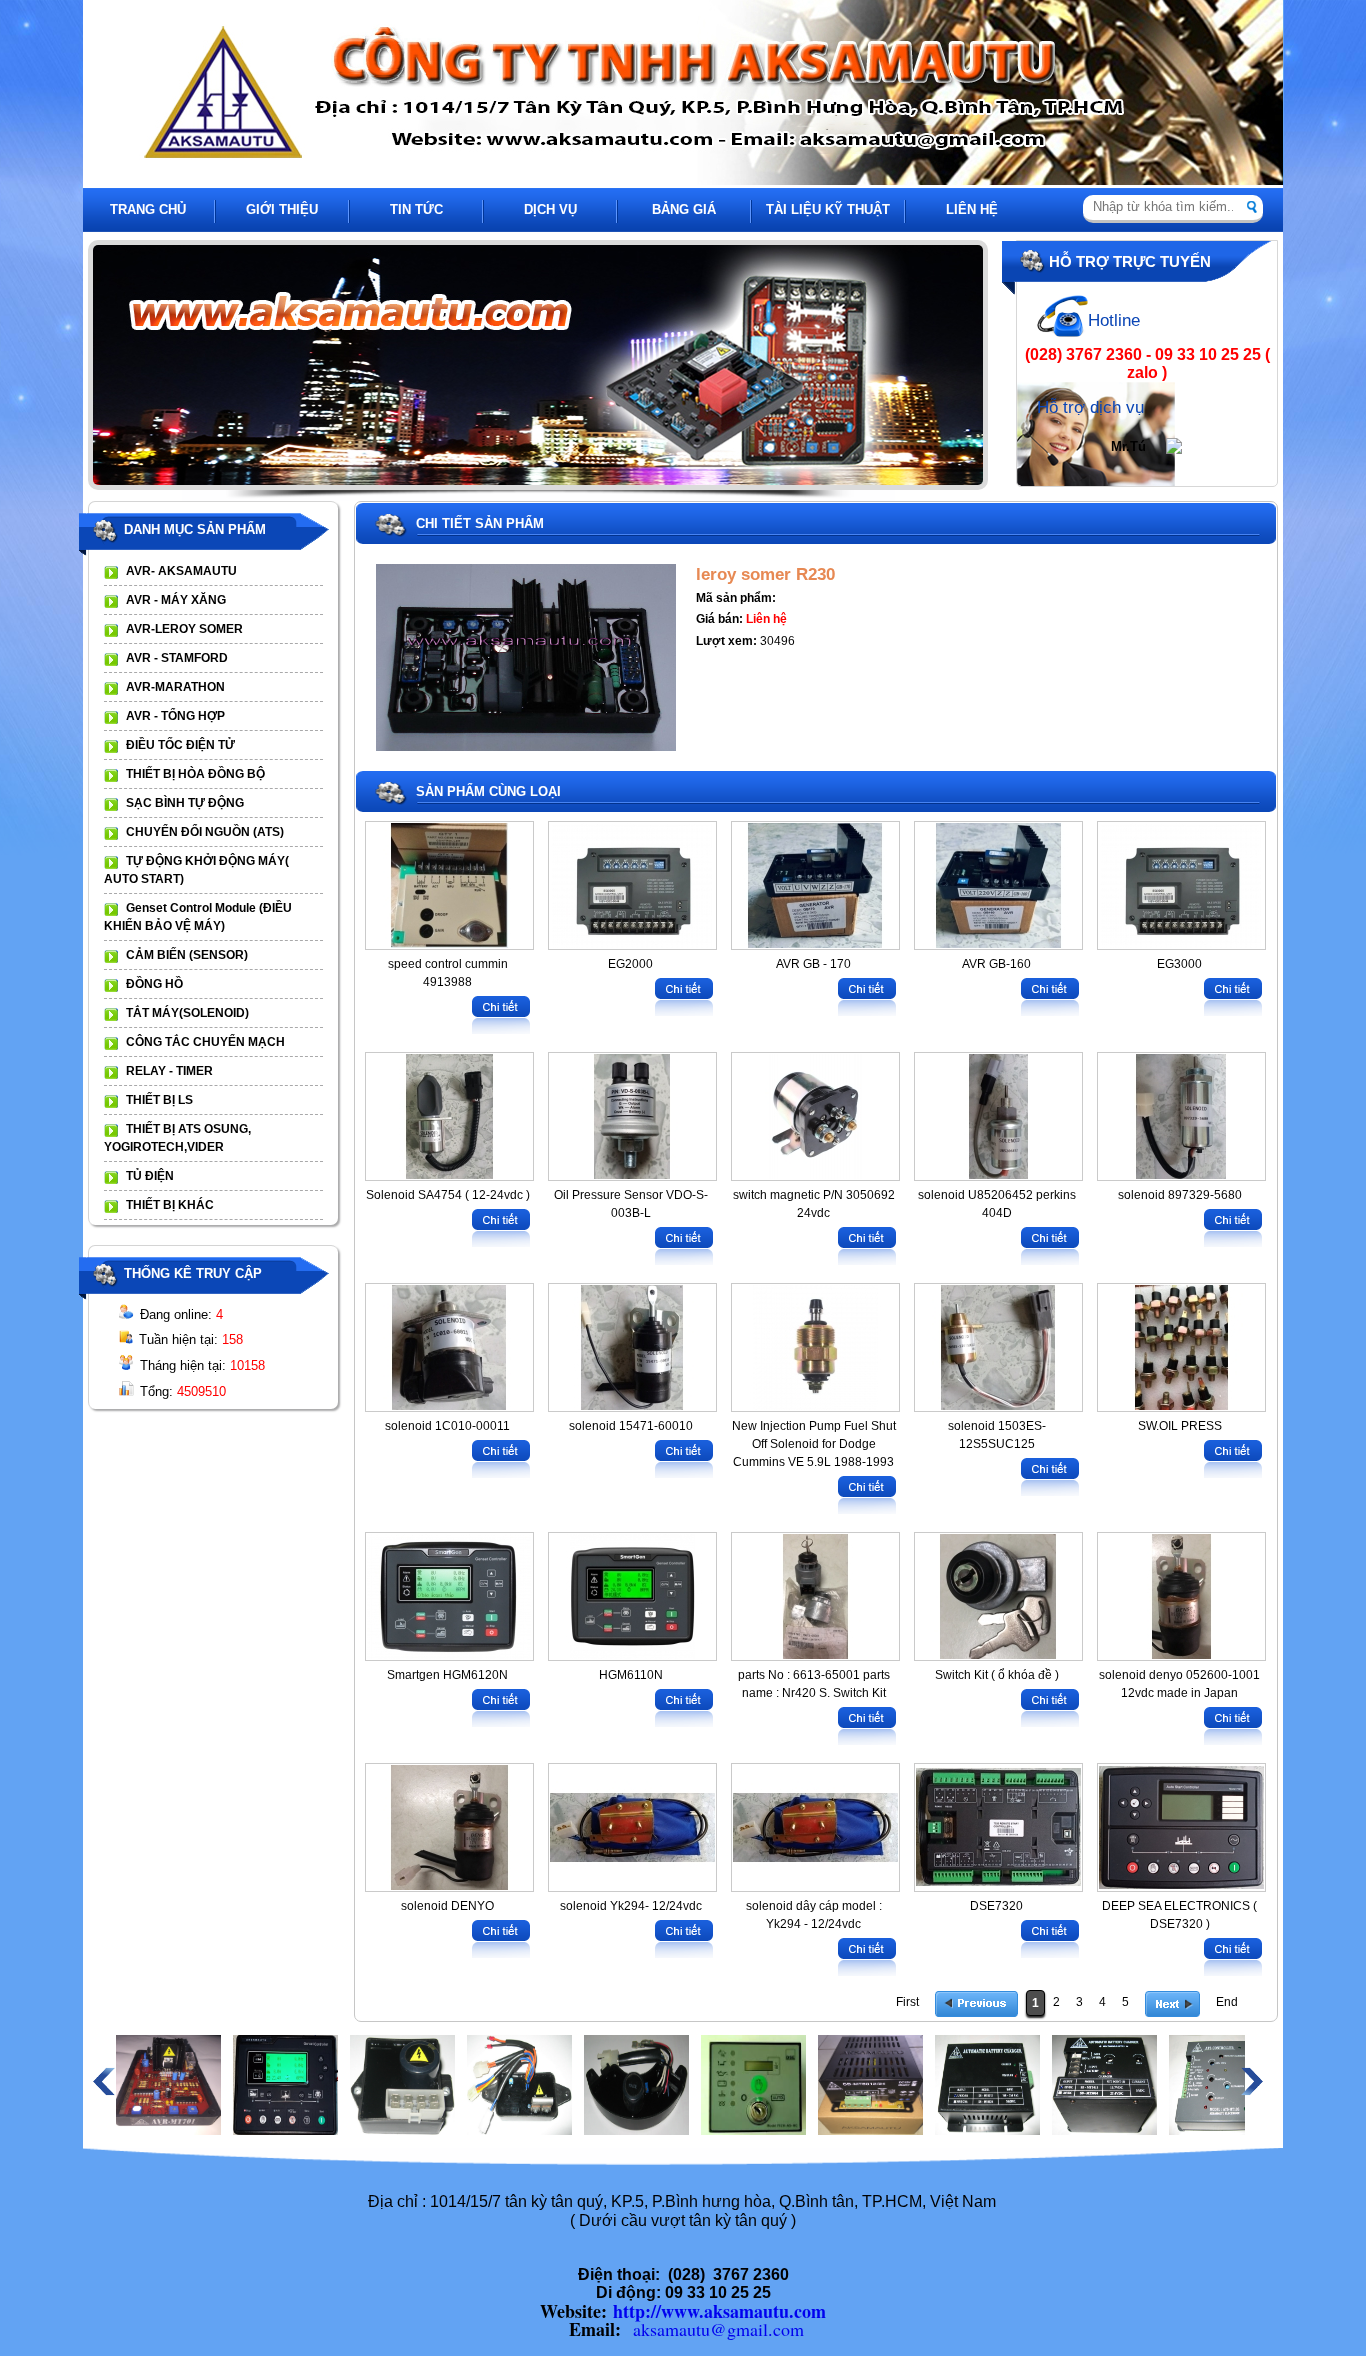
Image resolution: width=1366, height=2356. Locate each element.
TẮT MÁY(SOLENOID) (187, 1013)
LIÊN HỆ (972, 209)
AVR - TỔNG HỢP (175, 716)
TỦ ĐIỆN (150, 1176)
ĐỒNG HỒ (154, 984)
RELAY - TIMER (169, 1071)
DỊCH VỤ (550, 209)
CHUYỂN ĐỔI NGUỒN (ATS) (205, 832)
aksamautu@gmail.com (718, 2329)
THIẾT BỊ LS (159, 1100)
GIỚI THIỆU (282, 209)
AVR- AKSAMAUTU (181, 571)
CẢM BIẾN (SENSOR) (187, 955)
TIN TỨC (416, 209)
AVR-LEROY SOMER (184, 629)
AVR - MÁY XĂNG (176, 600)
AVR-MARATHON (175, 687)
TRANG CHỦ (148, 209)
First (907, 2002)
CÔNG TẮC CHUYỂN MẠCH (205, 1042)
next (982, 366)
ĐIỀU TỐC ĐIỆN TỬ (180, 745)
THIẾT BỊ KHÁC (170, 1205)
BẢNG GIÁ (684, 209)
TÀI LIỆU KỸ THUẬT (828, 209)
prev (129, 366)
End (1227, 2002)
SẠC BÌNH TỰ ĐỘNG (185, 803)
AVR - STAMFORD (177, 658)
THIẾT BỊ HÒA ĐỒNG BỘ (195, 774)
